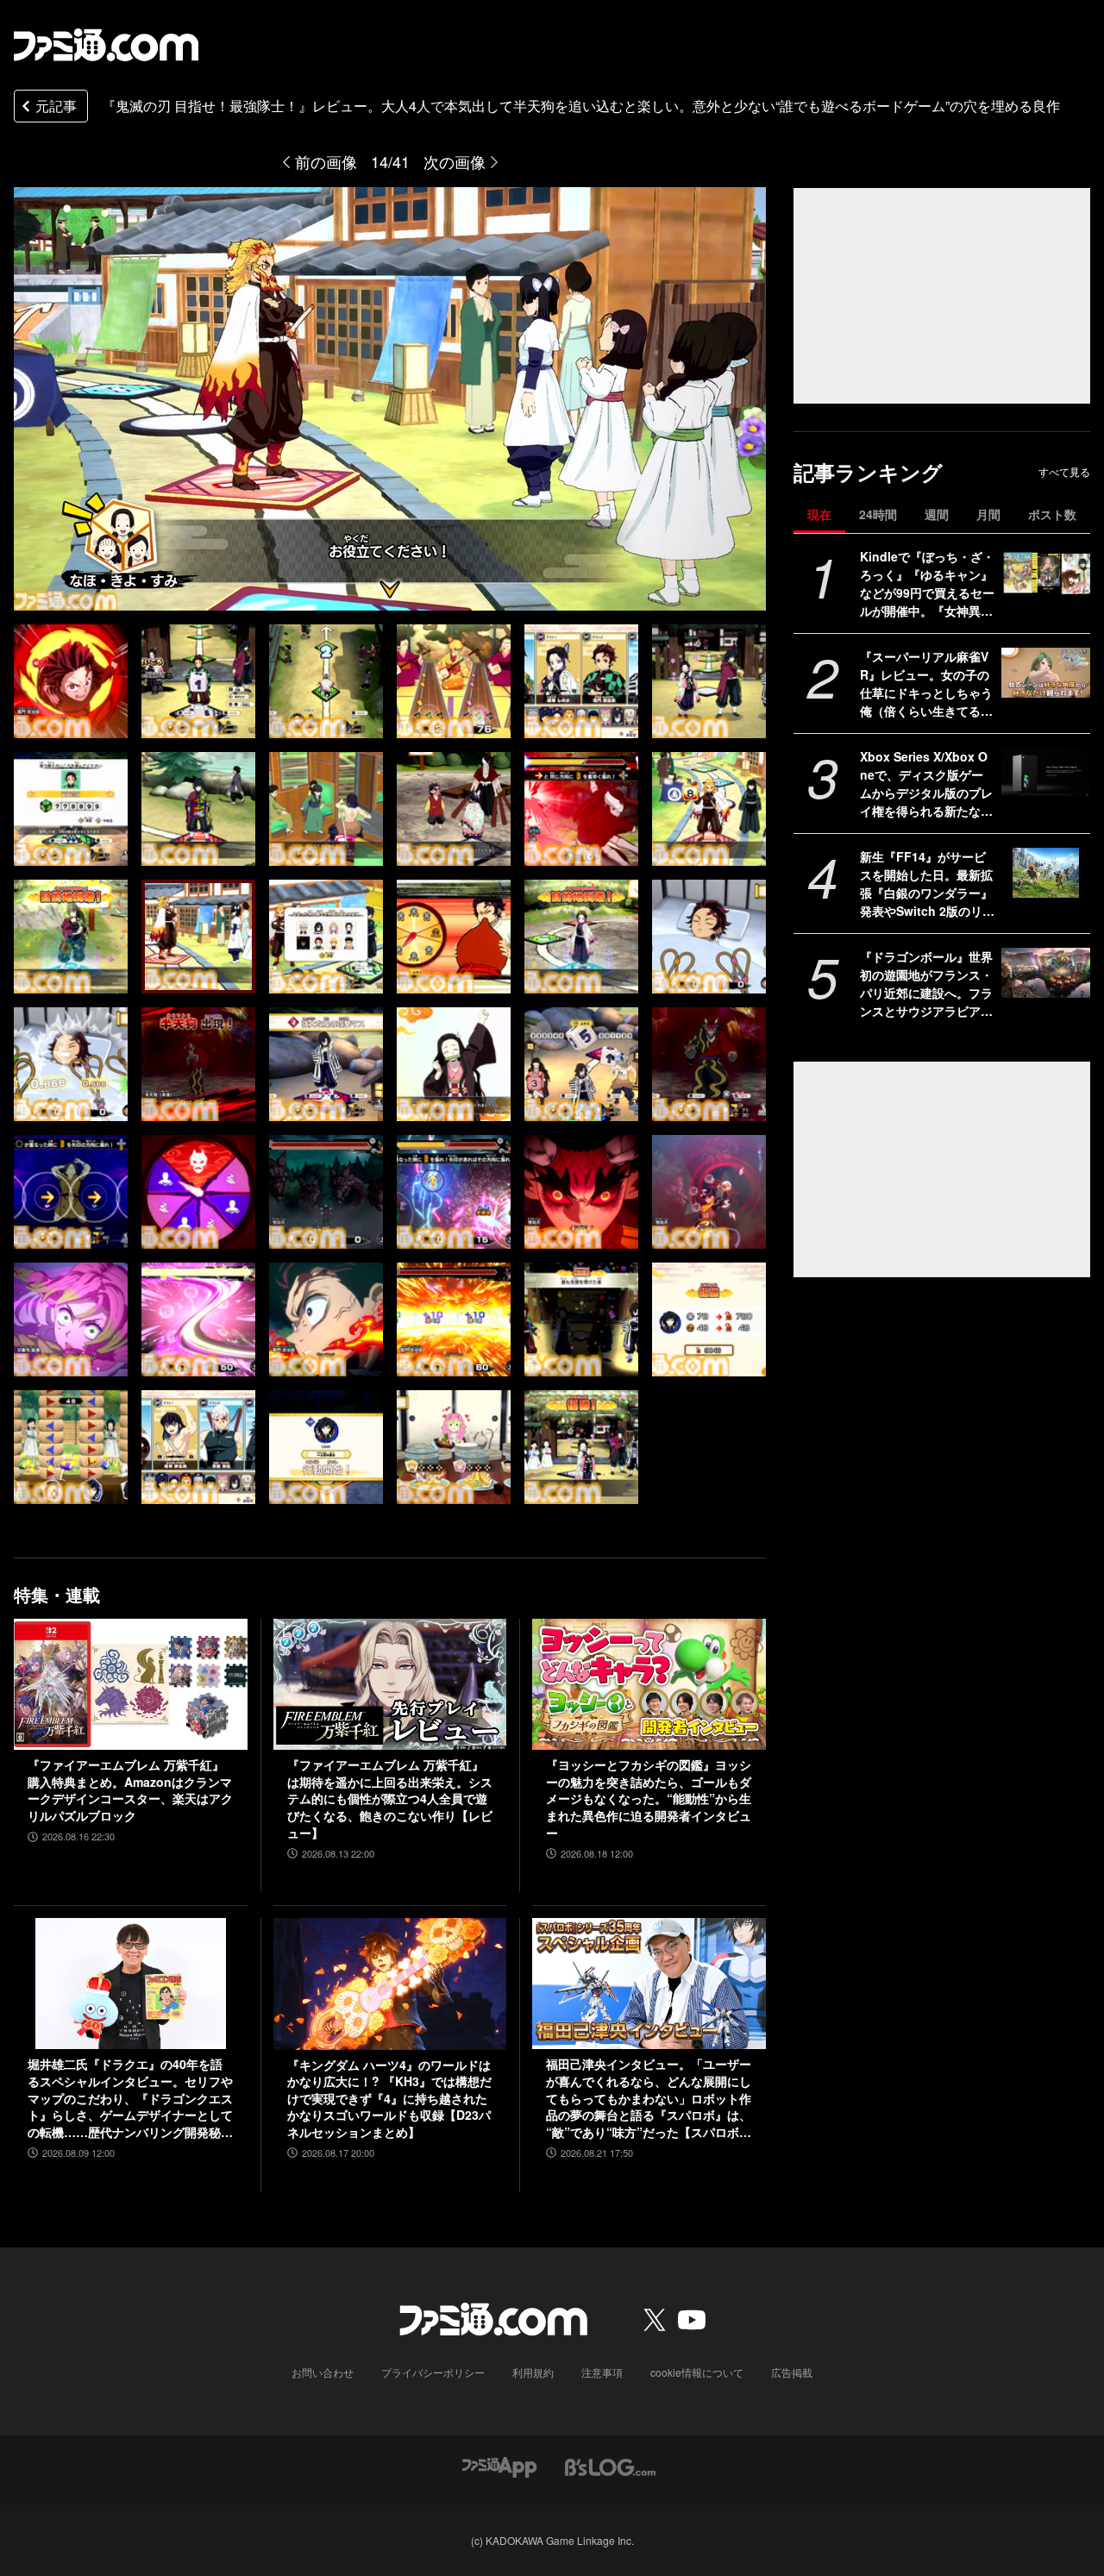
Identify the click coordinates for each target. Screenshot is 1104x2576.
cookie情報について (697, 2372)
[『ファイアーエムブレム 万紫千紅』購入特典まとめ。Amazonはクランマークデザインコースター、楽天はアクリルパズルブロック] (131, 1684)
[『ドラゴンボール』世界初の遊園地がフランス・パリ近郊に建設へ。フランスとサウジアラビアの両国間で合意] (1046, 973)
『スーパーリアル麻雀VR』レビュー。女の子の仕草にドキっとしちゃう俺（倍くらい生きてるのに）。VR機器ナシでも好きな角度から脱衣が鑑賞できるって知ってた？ (926, 684)
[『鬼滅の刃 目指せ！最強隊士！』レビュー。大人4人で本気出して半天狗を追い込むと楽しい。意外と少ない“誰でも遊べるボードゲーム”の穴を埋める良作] (71, 681)
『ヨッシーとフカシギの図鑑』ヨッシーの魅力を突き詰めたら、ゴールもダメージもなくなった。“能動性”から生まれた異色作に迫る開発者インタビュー (649, 1799)
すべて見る (1064, 472)
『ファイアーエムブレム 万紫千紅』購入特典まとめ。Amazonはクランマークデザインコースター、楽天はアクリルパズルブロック (130, 1790)
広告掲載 (792, 2372)
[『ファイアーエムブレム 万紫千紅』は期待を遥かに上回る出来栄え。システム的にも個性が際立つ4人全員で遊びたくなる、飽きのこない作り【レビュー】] (390, 1684)
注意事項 (602, 2372)
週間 (937, 514)
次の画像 (455, 161)
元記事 (56, 106)
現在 (819, 514)
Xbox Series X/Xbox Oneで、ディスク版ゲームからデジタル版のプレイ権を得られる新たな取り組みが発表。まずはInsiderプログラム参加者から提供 (926, 784)
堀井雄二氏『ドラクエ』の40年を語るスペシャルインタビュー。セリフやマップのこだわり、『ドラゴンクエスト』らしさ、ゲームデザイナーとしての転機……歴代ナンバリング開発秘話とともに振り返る (130, 2098)
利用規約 (533, 2372)
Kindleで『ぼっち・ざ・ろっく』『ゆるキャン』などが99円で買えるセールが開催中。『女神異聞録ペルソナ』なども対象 (927, 584)
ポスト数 (1052, 514)
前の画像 (326, 161)
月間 (988, 514)
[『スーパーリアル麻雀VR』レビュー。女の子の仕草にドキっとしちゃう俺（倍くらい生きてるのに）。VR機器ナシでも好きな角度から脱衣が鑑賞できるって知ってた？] (1046, 673)
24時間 (878, 514)
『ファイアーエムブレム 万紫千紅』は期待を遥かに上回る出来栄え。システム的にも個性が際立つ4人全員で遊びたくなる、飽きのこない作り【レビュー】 (390, 1799)
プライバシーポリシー (433, 2372)
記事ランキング (868, 472)
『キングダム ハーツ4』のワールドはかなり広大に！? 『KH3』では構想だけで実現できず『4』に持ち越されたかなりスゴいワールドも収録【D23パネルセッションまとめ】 (389, 2099)
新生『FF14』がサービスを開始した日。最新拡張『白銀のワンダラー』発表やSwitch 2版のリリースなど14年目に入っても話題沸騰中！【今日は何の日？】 (927, 884)
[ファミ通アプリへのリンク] (499, 2466)
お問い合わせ (323, 2372)
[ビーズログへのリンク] (610, 2466)
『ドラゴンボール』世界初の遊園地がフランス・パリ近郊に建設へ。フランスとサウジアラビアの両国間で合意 (926, 984)
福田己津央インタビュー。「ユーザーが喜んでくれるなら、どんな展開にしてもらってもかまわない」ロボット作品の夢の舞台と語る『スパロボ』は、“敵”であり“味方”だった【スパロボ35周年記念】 (649, 2098)
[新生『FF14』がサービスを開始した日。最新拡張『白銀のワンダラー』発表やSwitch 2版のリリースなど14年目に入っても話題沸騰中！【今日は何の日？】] (1046, 873)
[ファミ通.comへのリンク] (106, 45)
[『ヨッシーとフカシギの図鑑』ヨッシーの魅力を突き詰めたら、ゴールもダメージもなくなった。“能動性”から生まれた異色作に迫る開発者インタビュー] (649, 1684)
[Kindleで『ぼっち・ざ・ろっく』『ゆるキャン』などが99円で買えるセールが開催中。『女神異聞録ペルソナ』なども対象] (1046, 573)
